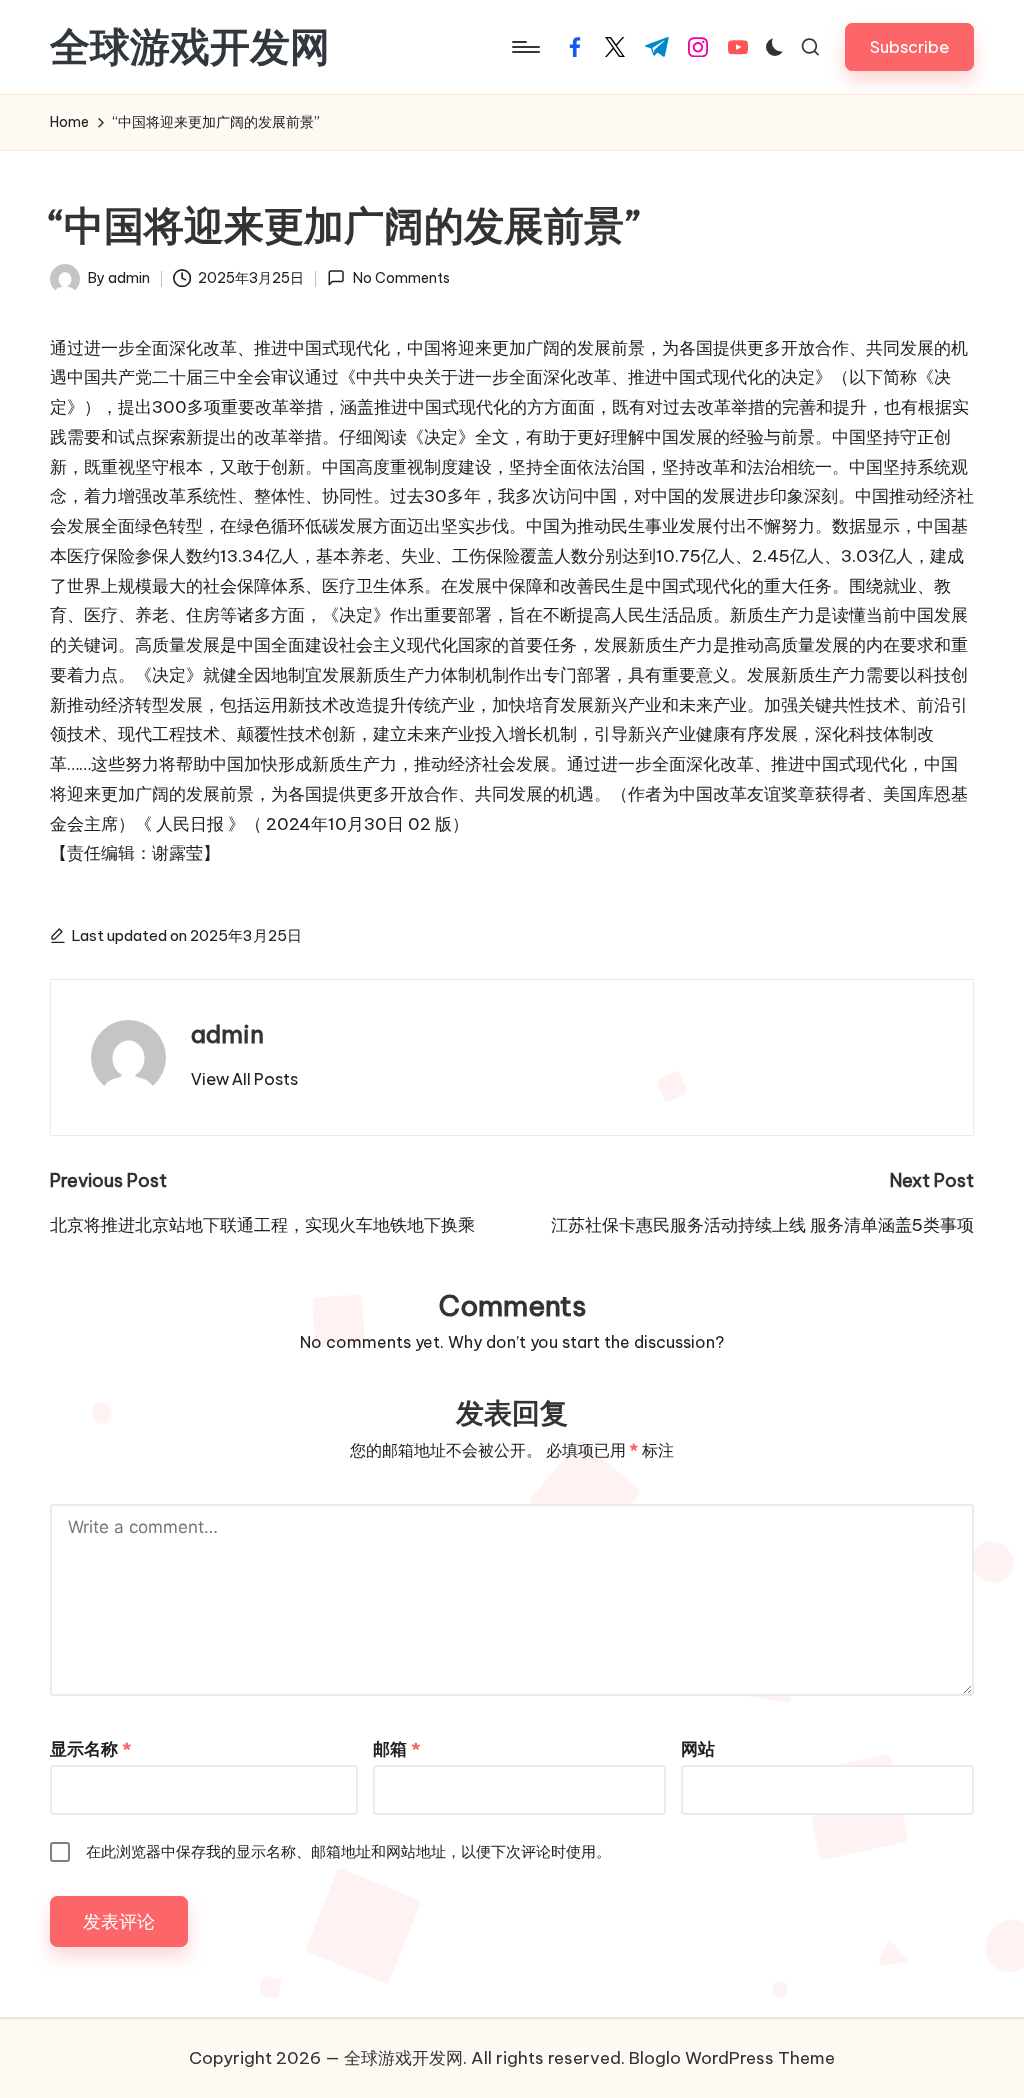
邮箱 (396, 1749)
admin (227, 1034)
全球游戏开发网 (190, 47)
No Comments (401, 278)
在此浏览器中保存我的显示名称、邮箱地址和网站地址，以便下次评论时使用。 (348, 1851)
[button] (909, 46)
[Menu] (524, 47)
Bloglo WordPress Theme (732, 2058)
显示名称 (90, 1749)
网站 (698, 1749)
